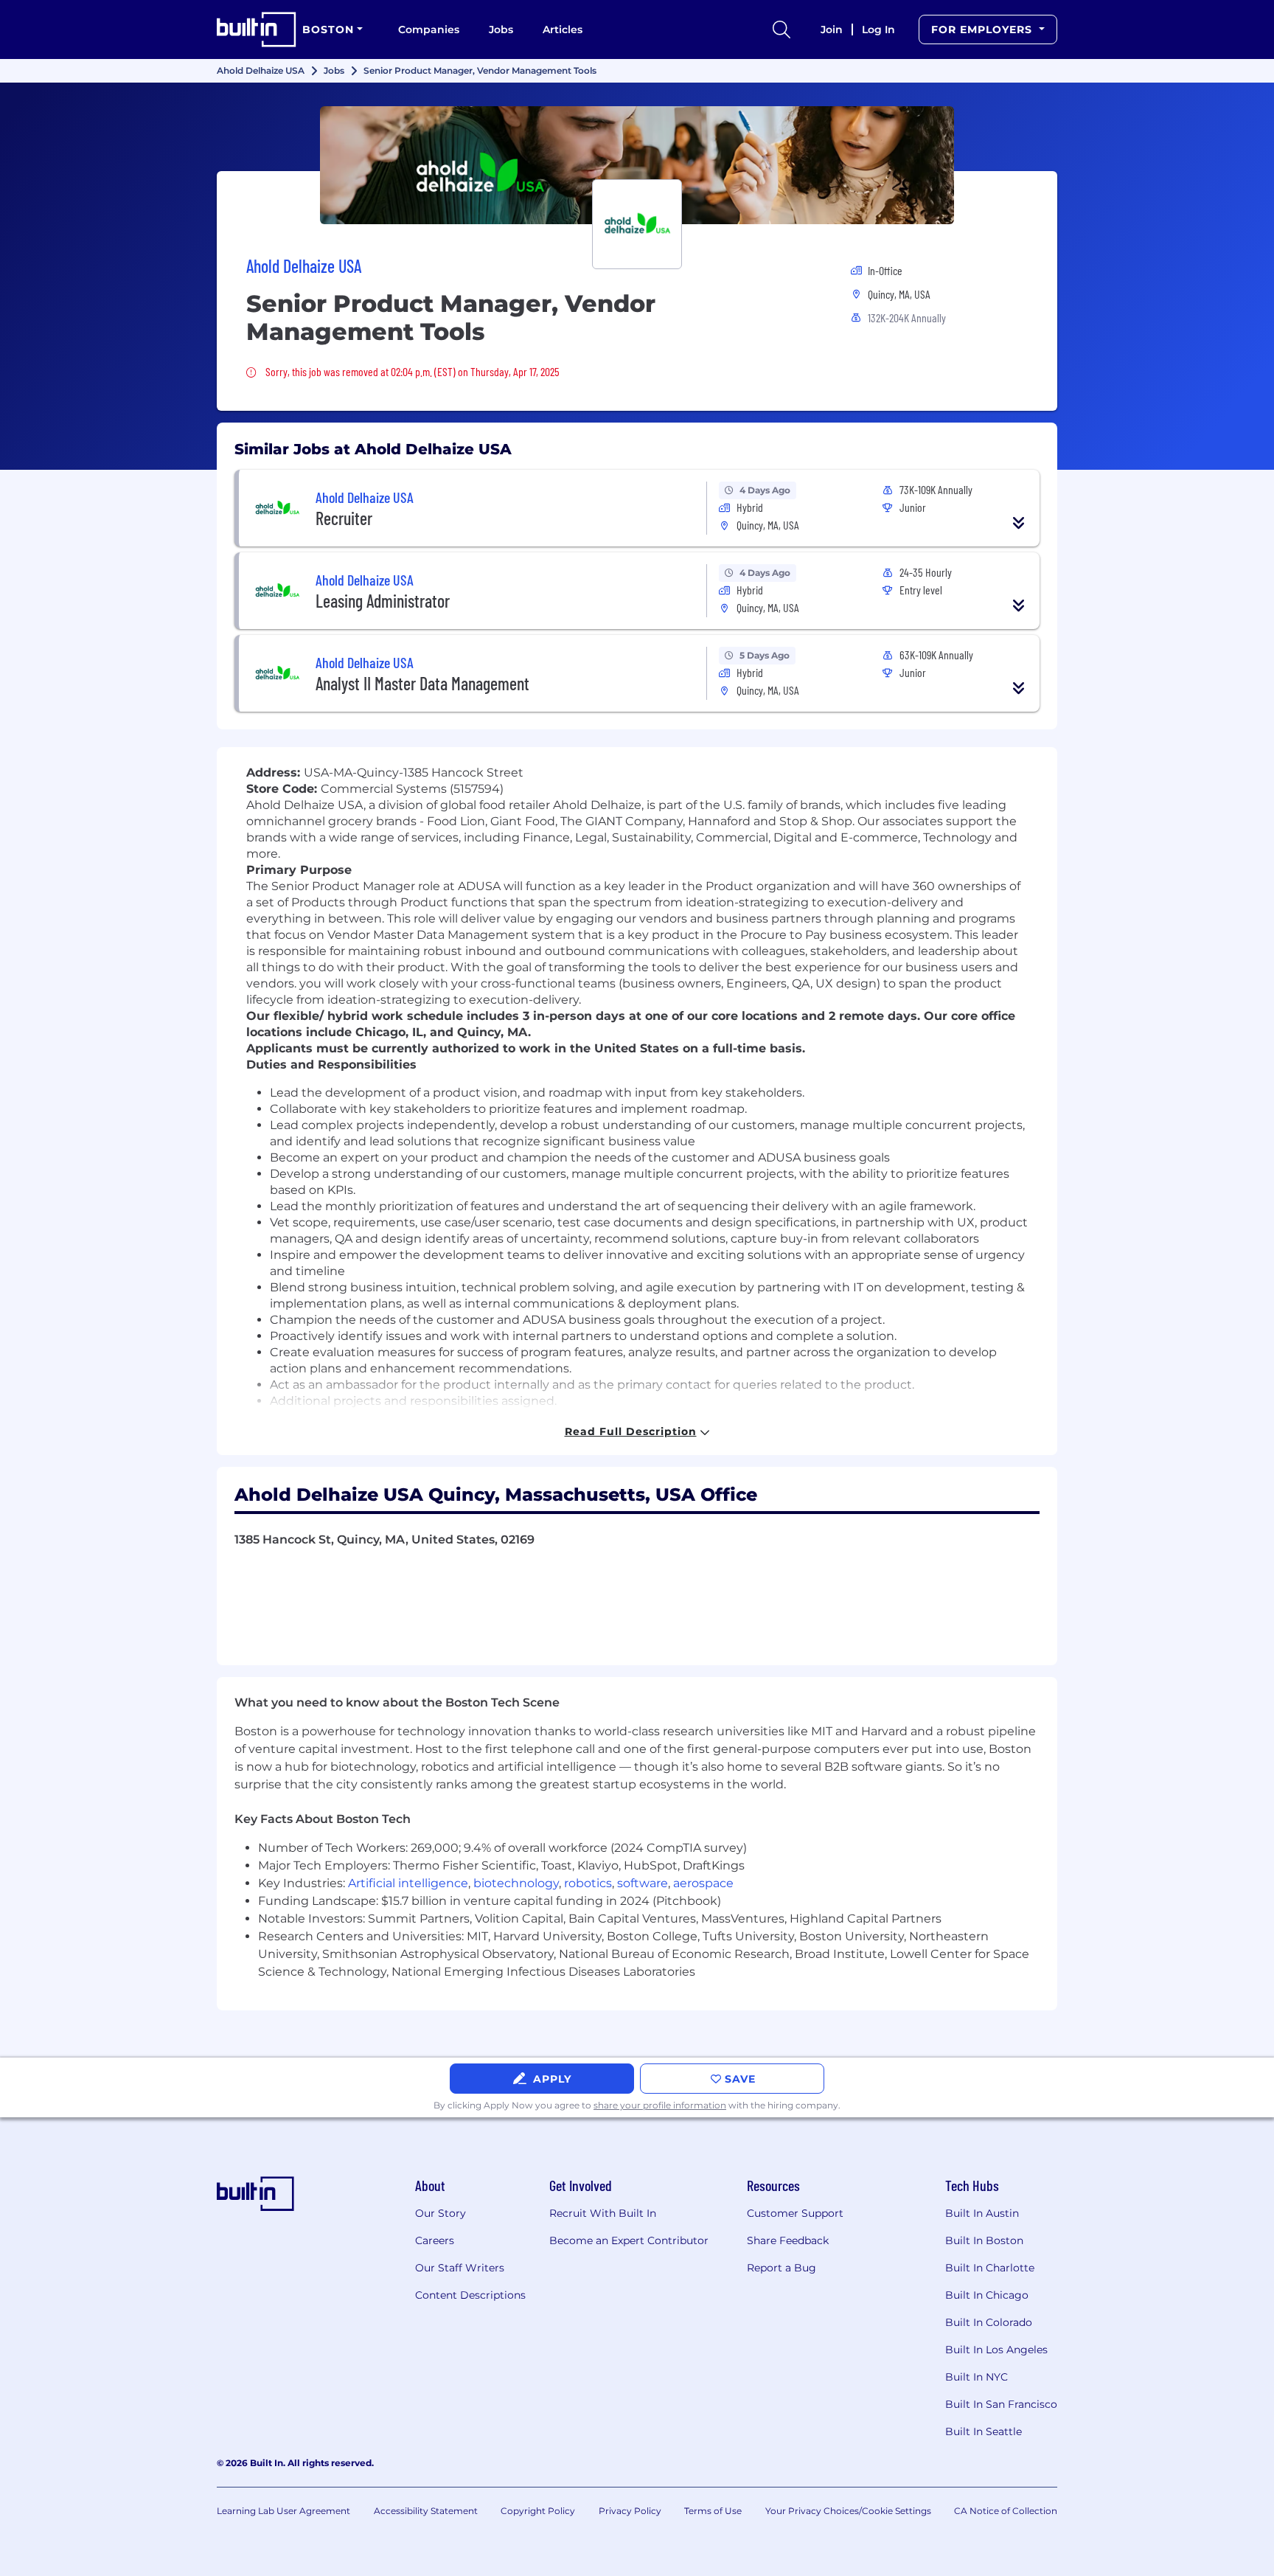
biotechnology (516, 1883)
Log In (878, 29)
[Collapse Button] (1019, 523)
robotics (588, 1883)
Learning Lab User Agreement (283, 2511)
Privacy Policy (630, 2511)
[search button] (782, 29)
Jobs (501, 29)
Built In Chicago (987, 2295)
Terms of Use (713, 2511)
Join (832, 29)
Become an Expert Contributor (629, 2240)
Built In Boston (984, 2240)
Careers (435, 2240)
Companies (429, 29)
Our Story (441, 2213)
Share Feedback (788, 2240)
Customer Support (795, 2213)
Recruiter (344, 518)
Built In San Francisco (1001, 2404)
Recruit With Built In (603, 2213)
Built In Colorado (989, 2322)
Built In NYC (977, 2377)
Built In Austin (982, 2213)
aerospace (703, 1883)
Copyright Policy (538, 2511)
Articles (563, 29)
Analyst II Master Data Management (422, 683)
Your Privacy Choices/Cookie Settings (848, 2511)
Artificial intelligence (408, 1883)
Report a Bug (782, 2268)
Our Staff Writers (460, 2268)
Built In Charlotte (990, 2268)
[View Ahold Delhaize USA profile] (637, 165)
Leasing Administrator (383, 601)
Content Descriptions (470, 2295)
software (643, 1883)
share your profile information (660, 2105)
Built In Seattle (984, 2431)
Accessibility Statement (426, 2511)
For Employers (984, 29)
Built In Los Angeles (996, 2350)
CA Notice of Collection (1006, 2511)
